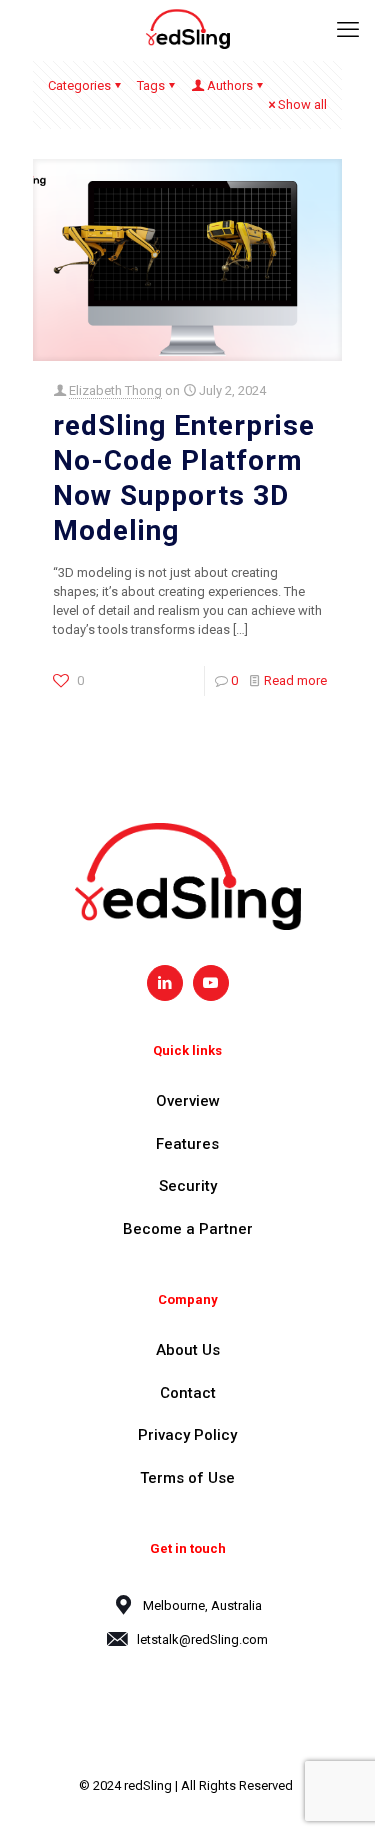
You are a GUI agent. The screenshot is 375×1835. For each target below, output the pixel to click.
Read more (295, 680)
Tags (151, 85)
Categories (79, 85)
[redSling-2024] (187, 30)
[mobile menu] (348, 30)
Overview (188, 1101)
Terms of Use (187, 1478)
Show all (302, 104)
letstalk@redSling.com (202, 1639)
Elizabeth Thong (115, 390)
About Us (188, 1350)
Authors (230, 85)
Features (187, 1144)
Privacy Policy (187, 1435)
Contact (188, 1393)
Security (188, 1186)
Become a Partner (188, 1229)
